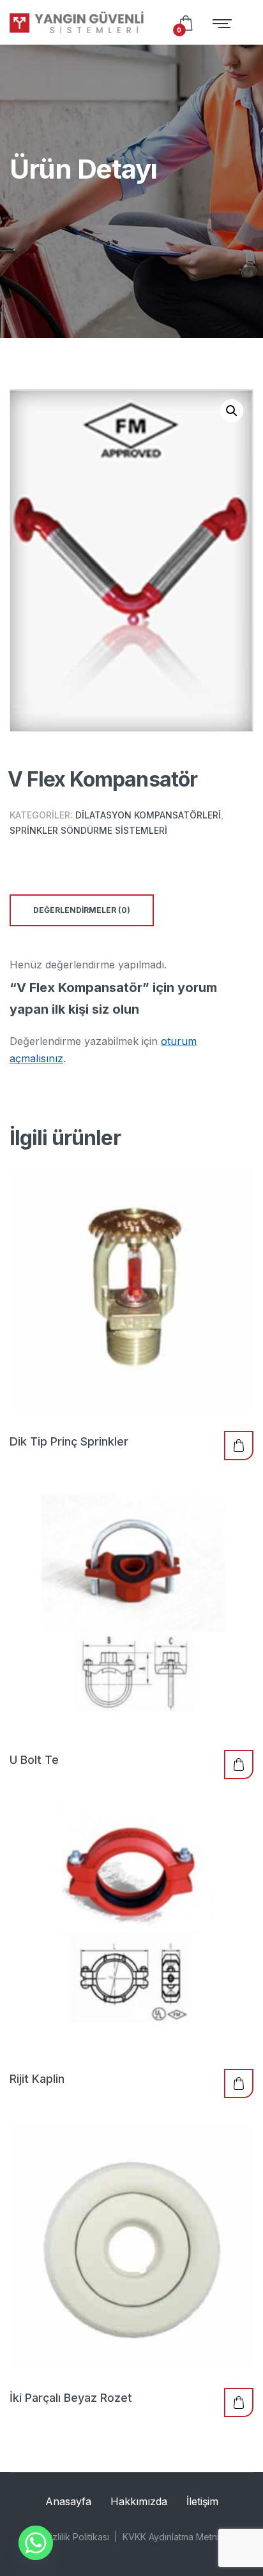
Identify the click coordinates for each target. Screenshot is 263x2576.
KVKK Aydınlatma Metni (171, 2537)
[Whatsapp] (36, 2543)
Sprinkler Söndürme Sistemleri (88, 830)
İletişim (202, 2501)
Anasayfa (68, 2501)
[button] (232, 411)
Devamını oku (239, 1446)
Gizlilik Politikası (77, 2537)
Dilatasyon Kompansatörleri (148, 815)
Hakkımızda (139, 2501)
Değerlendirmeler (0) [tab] (82, 910)
